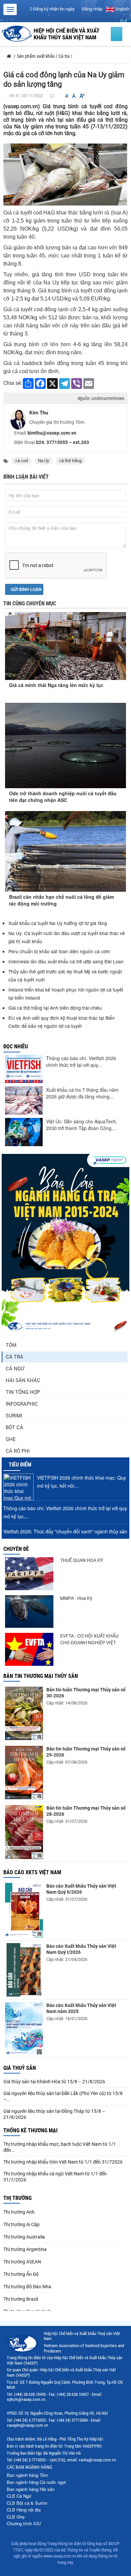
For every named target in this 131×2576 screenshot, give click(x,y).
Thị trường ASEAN (22, 2262)
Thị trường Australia (24, 2237)
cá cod (21, 461)
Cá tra (14, 1357)
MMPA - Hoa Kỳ (76, 1598)
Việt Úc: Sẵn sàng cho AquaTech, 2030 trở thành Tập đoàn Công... (82, 1125)
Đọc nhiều (16, 1046)
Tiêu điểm (20, 1465)
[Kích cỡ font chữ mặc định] (74, 96)
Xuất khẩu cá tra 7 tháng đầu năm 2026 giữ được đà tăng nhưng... (82, 1093)
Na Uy (43, 461)
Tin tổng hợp (23, 1392)
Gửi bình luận (26, 589)
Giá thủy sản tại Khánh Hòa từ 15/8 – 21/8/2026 (54, 2082)
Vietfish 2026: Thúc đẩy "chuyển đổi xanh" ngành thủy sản (65, 1531)
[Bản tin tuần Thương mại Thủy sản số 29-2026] (24, 1773)
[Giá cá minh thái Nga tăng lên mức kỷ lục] (65, 640)
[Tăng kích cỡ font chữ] (82, 96)
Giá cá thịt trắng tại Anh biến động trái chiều (55, 1008)
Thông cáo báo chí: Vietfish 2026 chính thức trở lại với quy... (81, 1061)
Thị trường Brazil (21, 2299)
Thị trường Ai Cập (21, 2224)
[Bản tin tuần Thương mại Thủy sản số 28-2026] (24, 1832)
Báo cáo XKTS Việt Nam (32, 1872)
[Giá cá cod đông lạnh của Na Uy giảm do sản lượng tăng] (65, 174)
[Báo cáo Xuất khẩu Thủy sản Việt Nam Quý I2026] (24, 1970)
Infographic (22, 1404)
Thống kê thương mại (30, 2130)
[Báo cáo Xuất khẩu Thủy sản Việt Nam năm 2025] (24, 2028)
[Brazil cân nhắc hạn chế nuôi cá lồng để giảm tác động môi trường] (65, 851)
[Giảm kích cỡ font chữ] (67, 96)
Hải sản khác (23, 1380)
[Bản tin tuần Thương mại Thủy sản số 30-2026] (24, 1713)
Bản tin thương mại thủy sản (41, 1676)
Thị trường (17, 2198)
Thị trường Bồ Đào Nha (27, 2287)
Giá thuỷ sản (20, 2068)
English (122, 9)
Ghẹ (11, 1439)
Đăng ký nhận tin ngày (53, 9)
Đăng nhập (92, 9)
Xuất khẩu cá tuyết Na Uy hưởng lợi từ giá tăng (58, 923)
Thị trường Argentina (25, 2249)
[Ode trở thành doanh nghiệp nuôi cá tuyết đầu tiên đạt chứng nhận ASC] (65, 746)
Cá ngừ (15, 1369)
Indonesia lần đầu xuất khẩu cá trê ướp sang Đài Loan (67, 961)
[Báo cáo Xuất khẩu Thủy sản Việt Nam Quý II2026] (24, 1910)
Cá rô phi (18, 1451)
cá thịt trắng (70, 461)
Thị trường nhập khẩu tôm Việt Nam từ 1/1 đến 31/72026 (63, 2162)
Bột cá (14, 1427)
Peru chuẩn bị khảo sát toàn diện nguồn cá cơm (59, 951)
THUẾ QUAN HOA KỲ (82, 1560)
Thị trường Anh (19, 2212)
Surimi (14, 1416)
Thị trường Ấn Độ (21, 2274)
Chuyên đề (16, 1549)
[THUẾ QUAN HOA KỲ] (29, 1574)
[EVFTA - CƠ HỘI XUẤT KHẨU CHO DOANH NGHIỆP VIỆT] (29, 1649)
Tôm (11, 1345)
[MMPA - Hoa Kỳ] (29, 1612)
